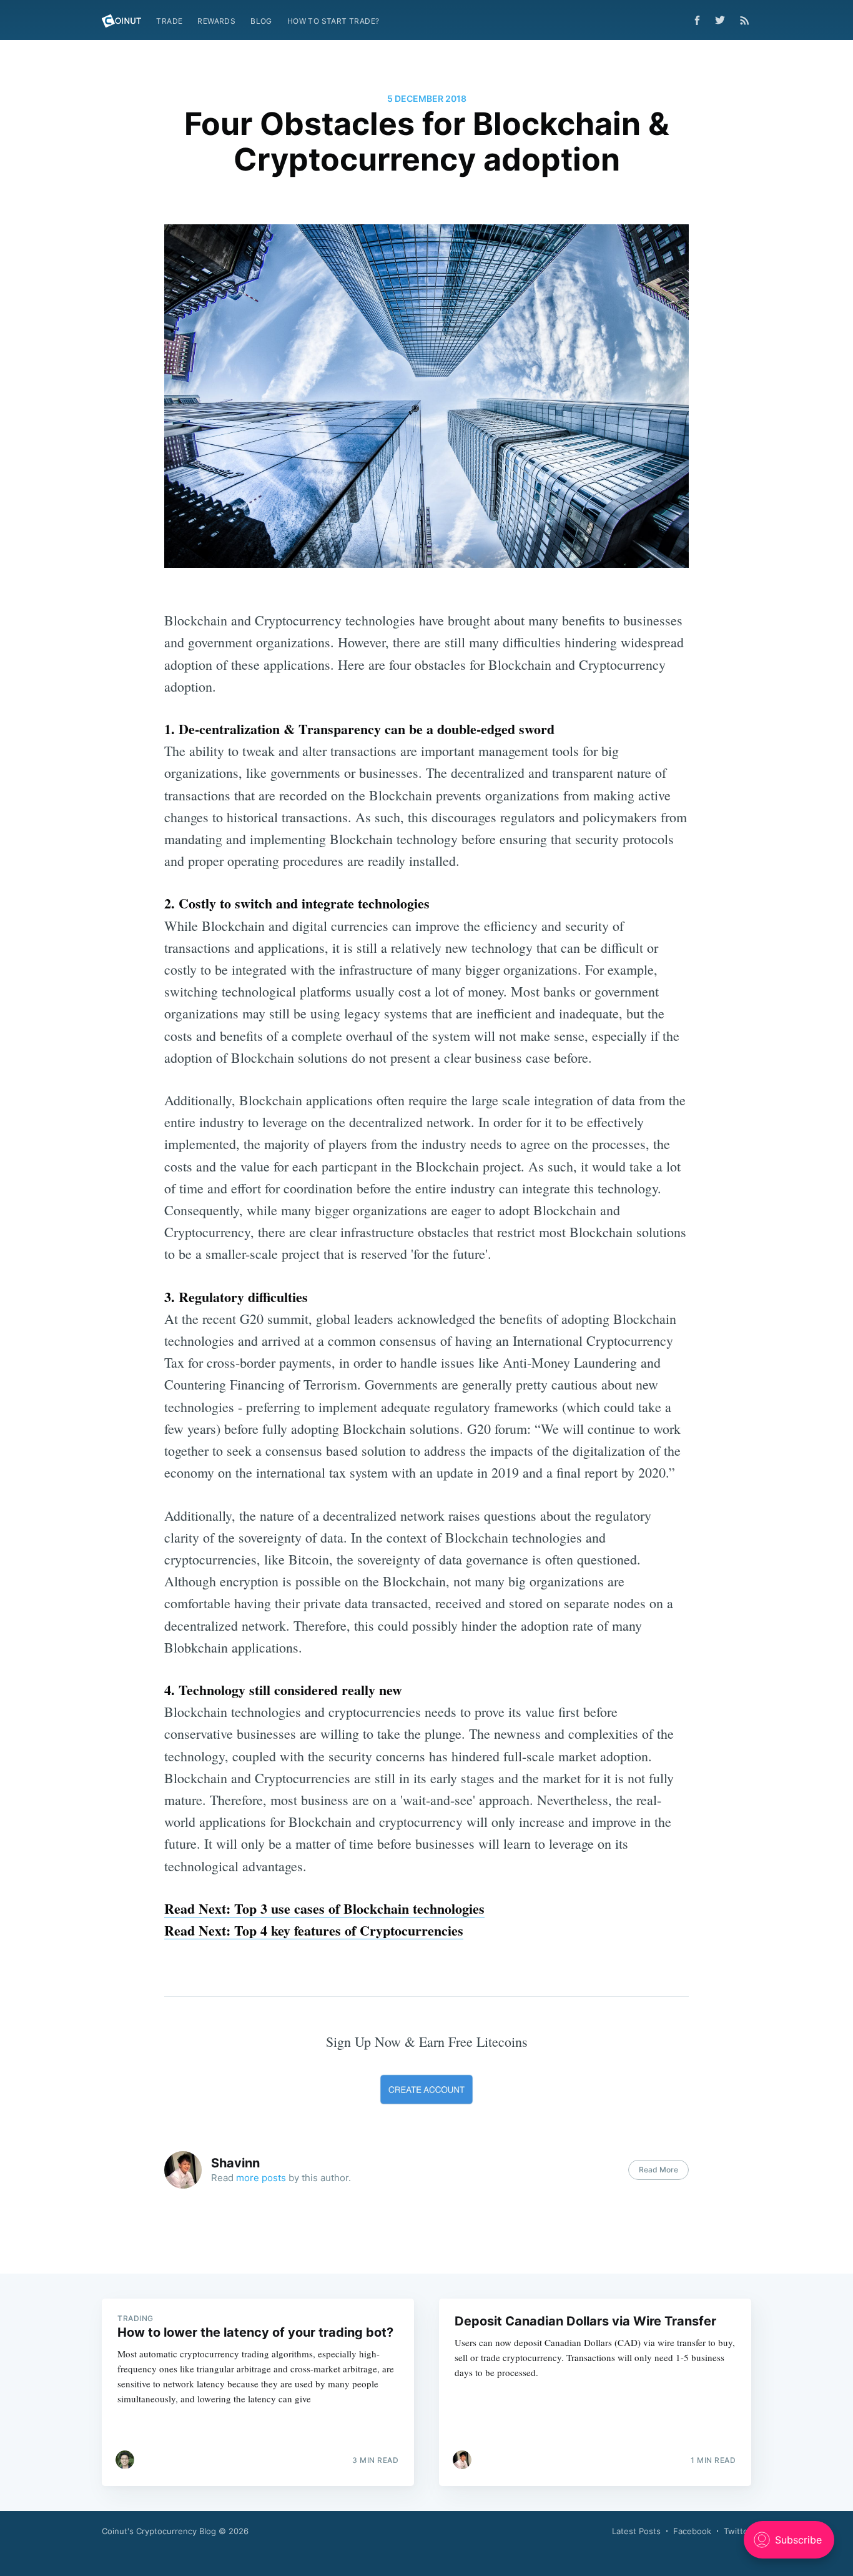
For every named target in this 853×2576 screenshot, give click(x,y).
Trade (169, 21)
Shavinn (235, 2163)
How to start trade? (333, 21)
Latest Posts (636, 2531)
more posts (261, 2178)
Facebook (692, 2531)
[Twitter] (723, 20)
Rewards (216, 21)
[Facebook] (697, 20)
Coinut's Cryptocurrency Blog (159, 2531)
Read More (658, 2170)
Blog (261, 21)
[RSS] (745, 20)
